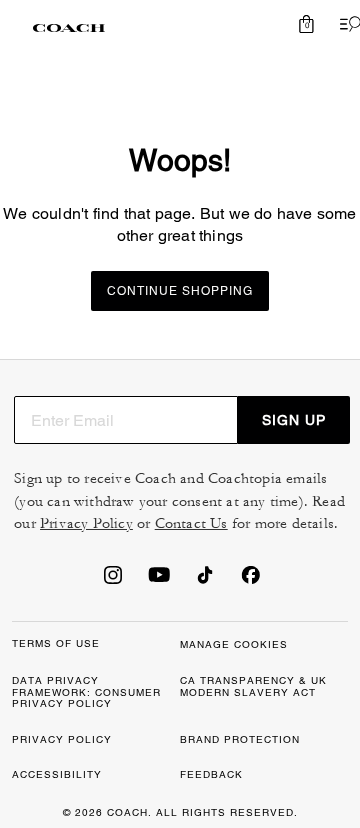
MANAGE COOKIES (234, 644)
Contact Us (191, 523)
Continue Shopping (180, 291)
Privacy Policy (86, 523)
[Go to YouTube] (159, 581)
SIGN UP (294, 420)
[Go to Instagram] (113, 581)
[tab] (69, 28)
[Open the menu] (346, 24)
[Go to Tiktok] (205, 581)
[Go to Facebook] (251, 581)
